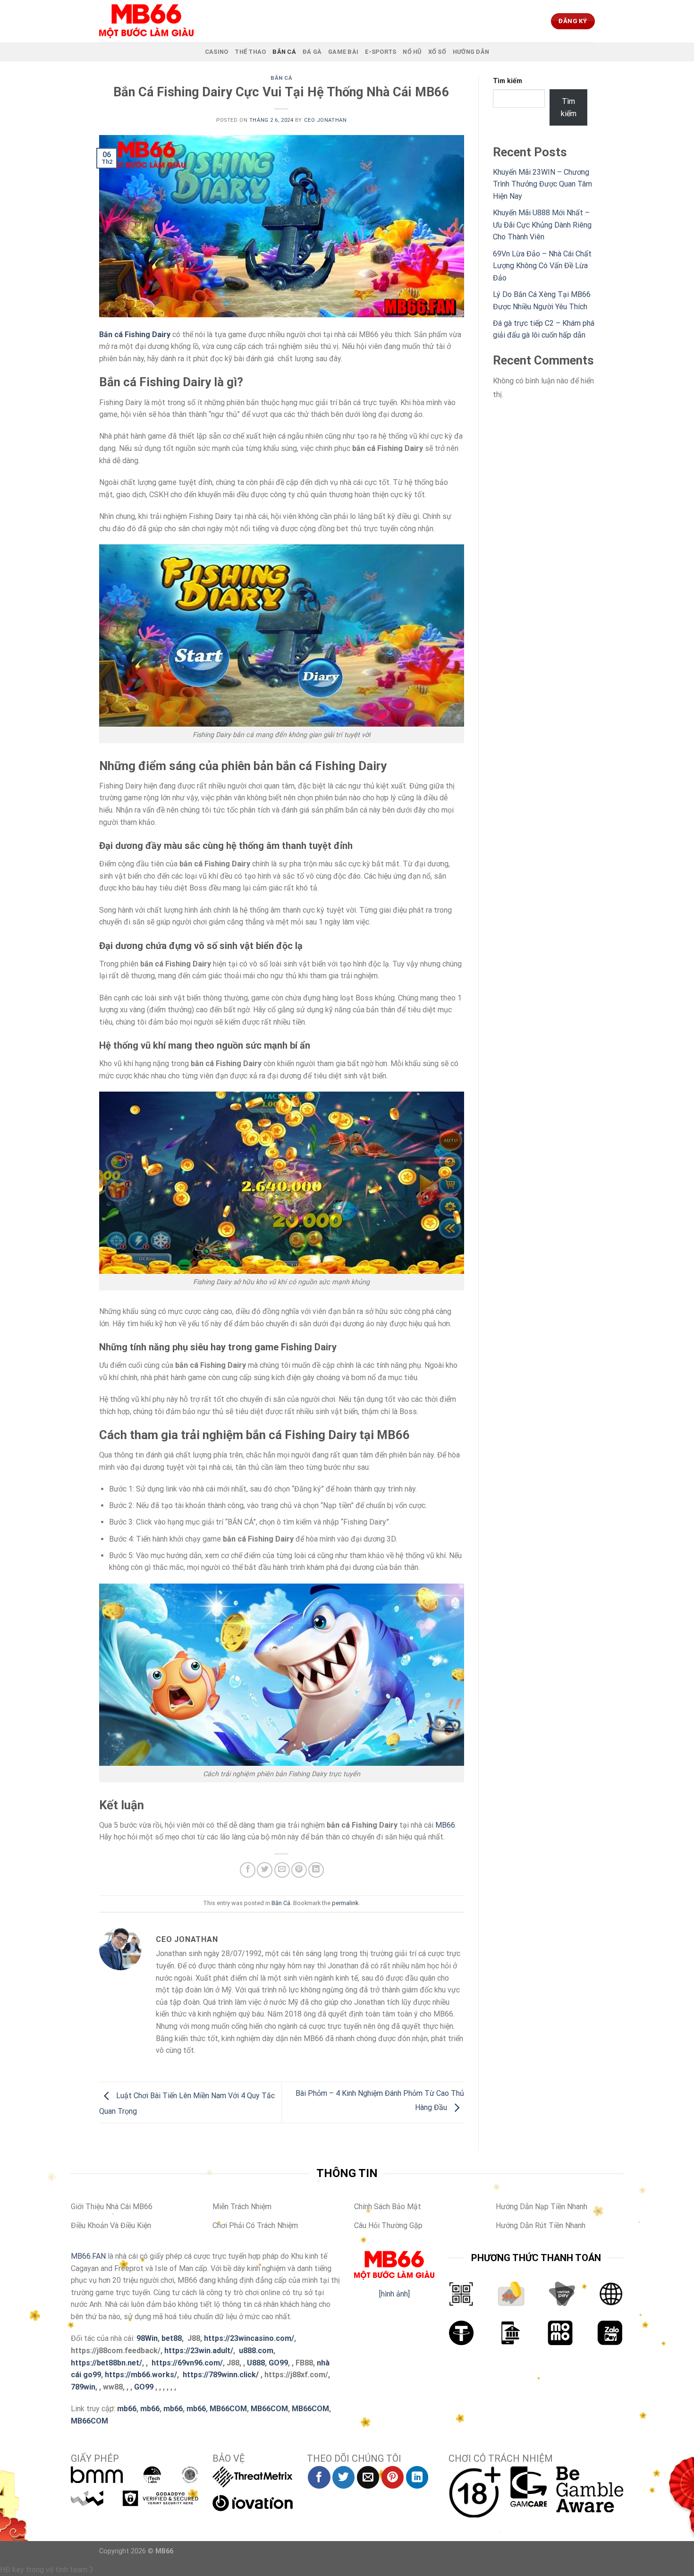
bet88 (172, 2338)
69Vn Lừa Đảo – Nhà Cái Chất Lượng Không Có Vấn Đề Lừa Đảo (542, 266)
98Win (147, 2338)
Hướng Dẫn (471, 52)
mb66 (127, 2409)
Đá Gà (312, 52)
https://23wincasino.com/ (249, 2338)
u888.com (256, 2351)
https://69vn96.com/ (187, 2363)
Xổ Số (437, 52)
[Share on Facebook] (248, 1870)
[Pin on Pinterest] (299, 1870)
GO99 (278, 2363)
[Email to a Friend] (282, 1870)
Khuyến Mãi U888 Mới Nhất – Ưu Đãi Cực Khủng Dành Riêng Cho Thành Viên (542, 225)
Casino (217, 52)
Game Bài (343, 52)
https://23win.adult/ (199, 2351)
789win (83, 2387)
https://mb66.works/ (141, 2375)
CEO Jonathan (326, 120)
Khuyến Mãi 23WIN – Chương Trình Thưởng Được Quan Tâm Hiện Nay (542, 184)
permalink (345, 1903)
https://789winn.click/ (221, 2375)
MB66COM (228, 2409)
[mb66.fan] (146, 21)
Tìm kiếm (508, 81)
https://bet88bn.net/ (106, 2363)
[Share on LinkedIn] (316, 1870)
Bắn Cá (284, 52)
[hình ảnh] (394, 2294)
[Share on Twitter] (265, 1870)
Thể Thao (250, 52)
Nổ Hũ (412, 52)
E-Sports (381, 52)
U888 (256, 2363)
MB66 (445, 1825)
